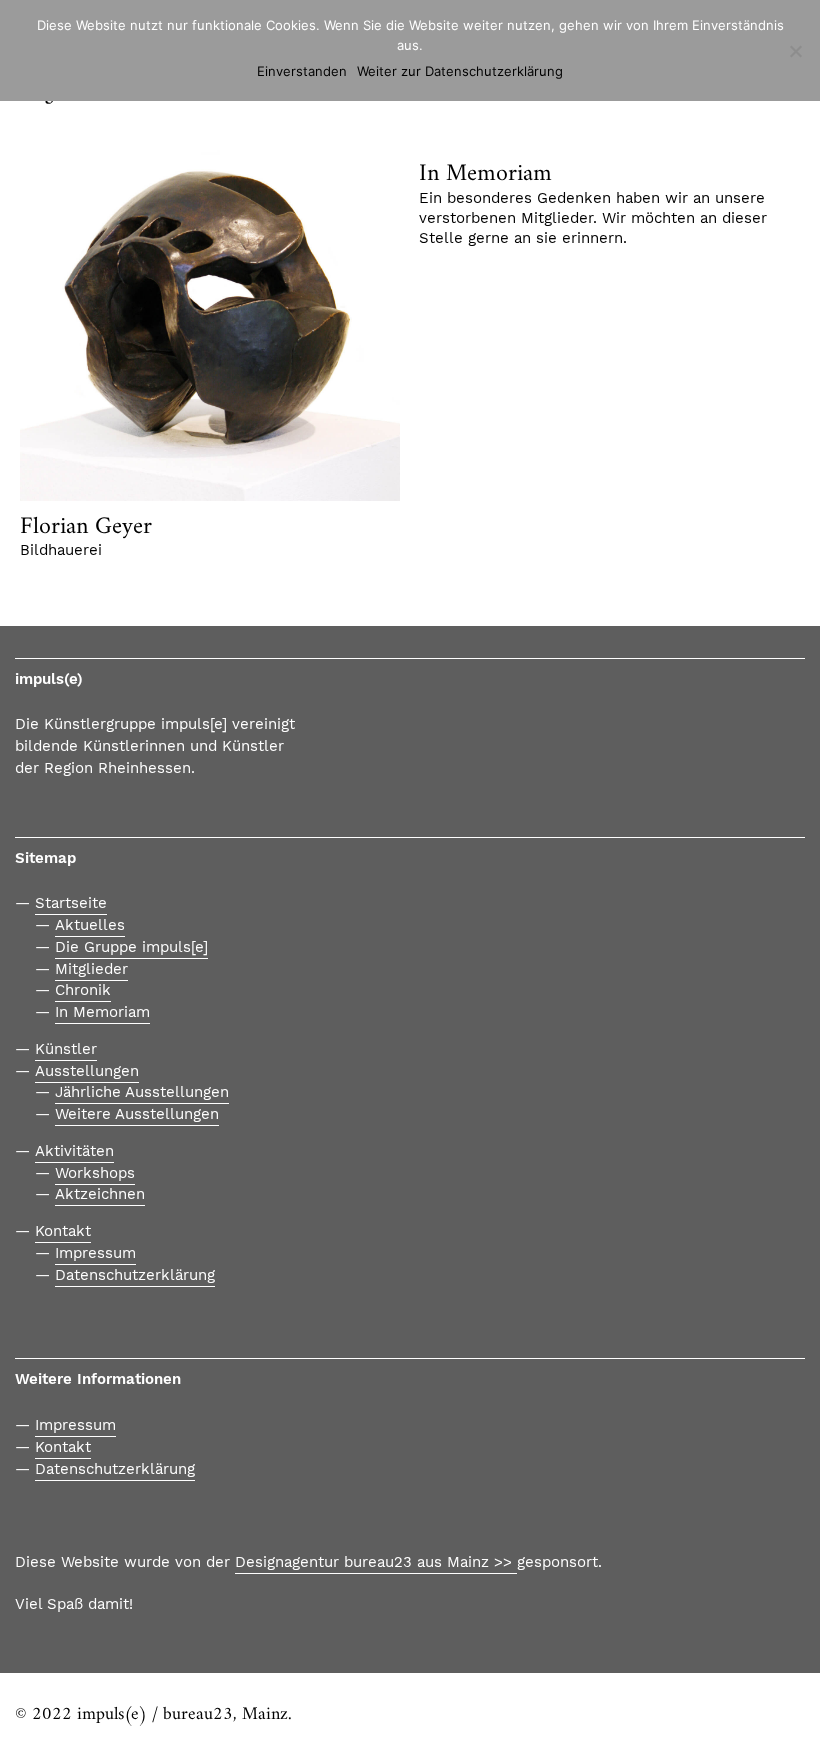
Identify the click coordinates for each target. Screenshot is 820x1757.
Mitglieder (91, 969)
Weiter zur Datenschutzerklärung (460, 71)
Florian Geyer (86, 527)
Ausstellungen (87, 1071)
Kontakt (63, 1231)
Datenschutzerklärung (135, 1275)
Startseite (71, 903)
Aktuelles (90, 925)
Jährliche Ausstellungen (142, 1092)
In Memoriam (485, 174)
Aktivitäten (74, 1151)
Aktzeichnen (100, 1194)
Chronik (83, 990)
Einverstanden (302, 71)
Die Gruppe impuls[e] (131, 947)
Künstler (66, 1049)
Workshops (95, 1173)
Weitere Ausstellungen (137, 1114)
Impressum (95, 1253)
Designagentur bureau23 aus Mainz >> (376, 1562)
